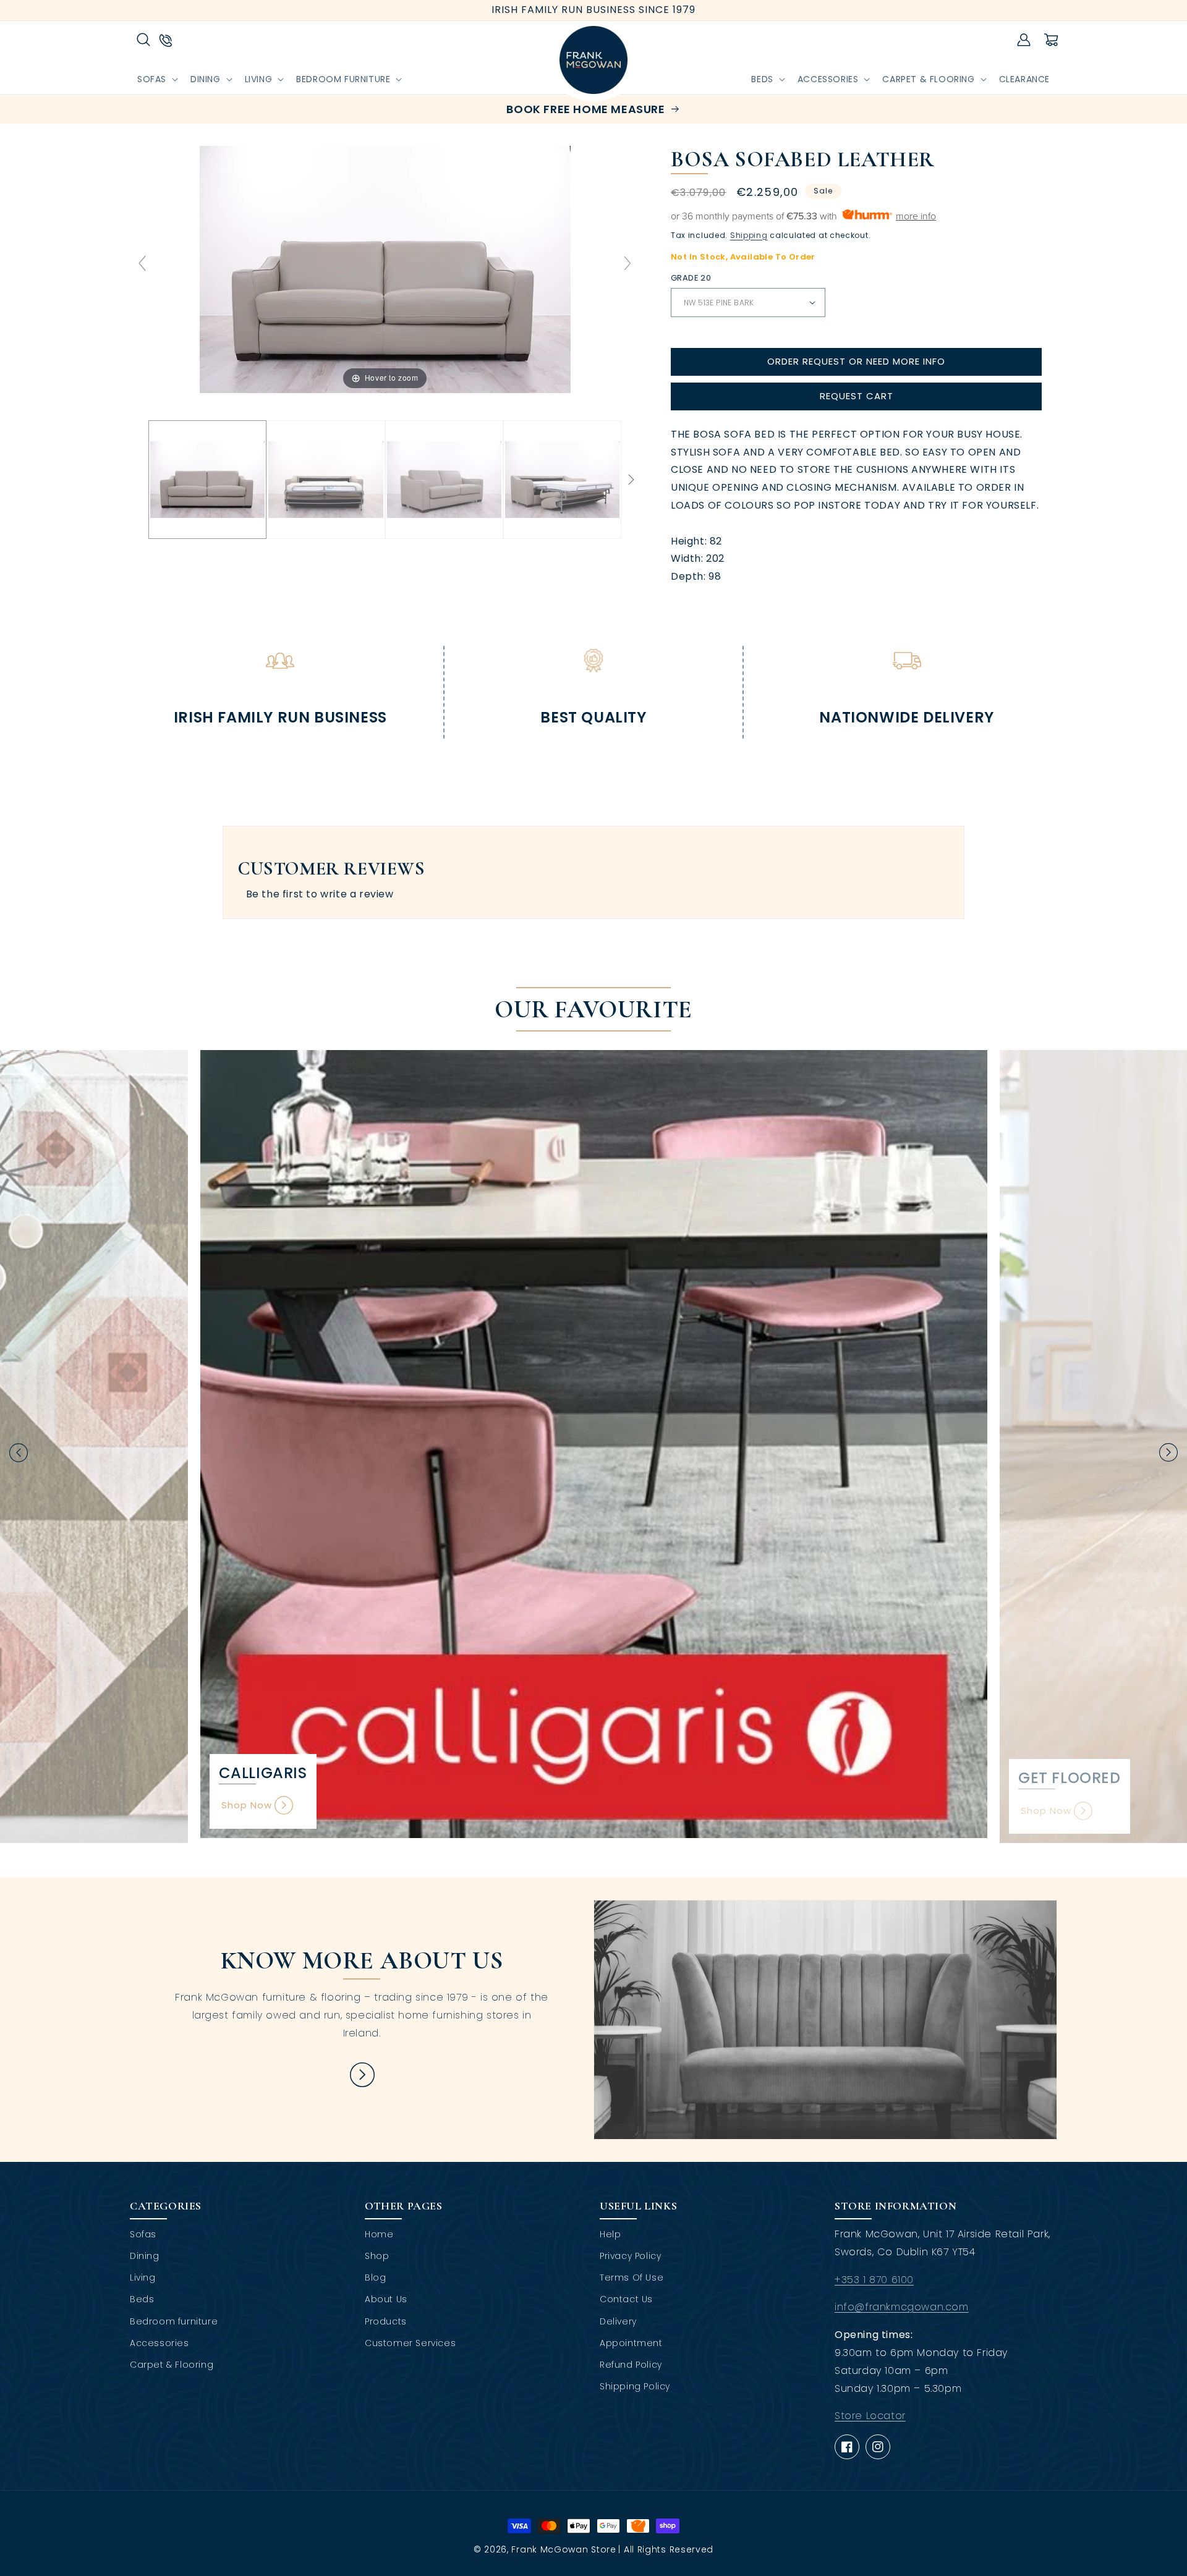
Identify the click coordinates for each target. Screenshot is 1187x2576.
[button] (143, 40)
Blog (375, 2277)
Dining (145, 2256)
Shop (377, 2256)
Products (386, 2321)
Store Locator (870, 2416)
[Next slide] (628, 263)
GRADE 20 (691, 278)
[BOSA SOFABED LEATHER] (207, 480)
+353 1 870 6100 (874, 2280)
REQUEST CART (857, 396)
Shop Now (247, 1805)
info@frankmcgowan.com (902, 2307)
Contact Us (626, 2299)
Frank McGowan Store (564, 2549)
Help (610, 2234)
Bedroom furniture (174, 2321)
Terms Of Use (632, 2277)
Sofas (143, 2234)
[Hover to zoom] (385, 269)
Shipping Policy (635, 2386)
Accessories (160, 2343)
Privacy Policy (630, 2256)
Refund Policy (631, 2365)
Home (379, 2234)
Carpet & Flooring (172, 2365)
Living (143, 2277)
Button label (362, 2075)
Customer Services (410, 2343)
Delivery (618, 2321)
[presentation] (19, 1453)
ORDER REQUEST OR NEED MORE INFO (856, 361)
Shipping (749, 235)
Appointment (631, 2343)
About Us (386, 2299)
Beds (142, 2299)
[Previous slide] (142, 263)
